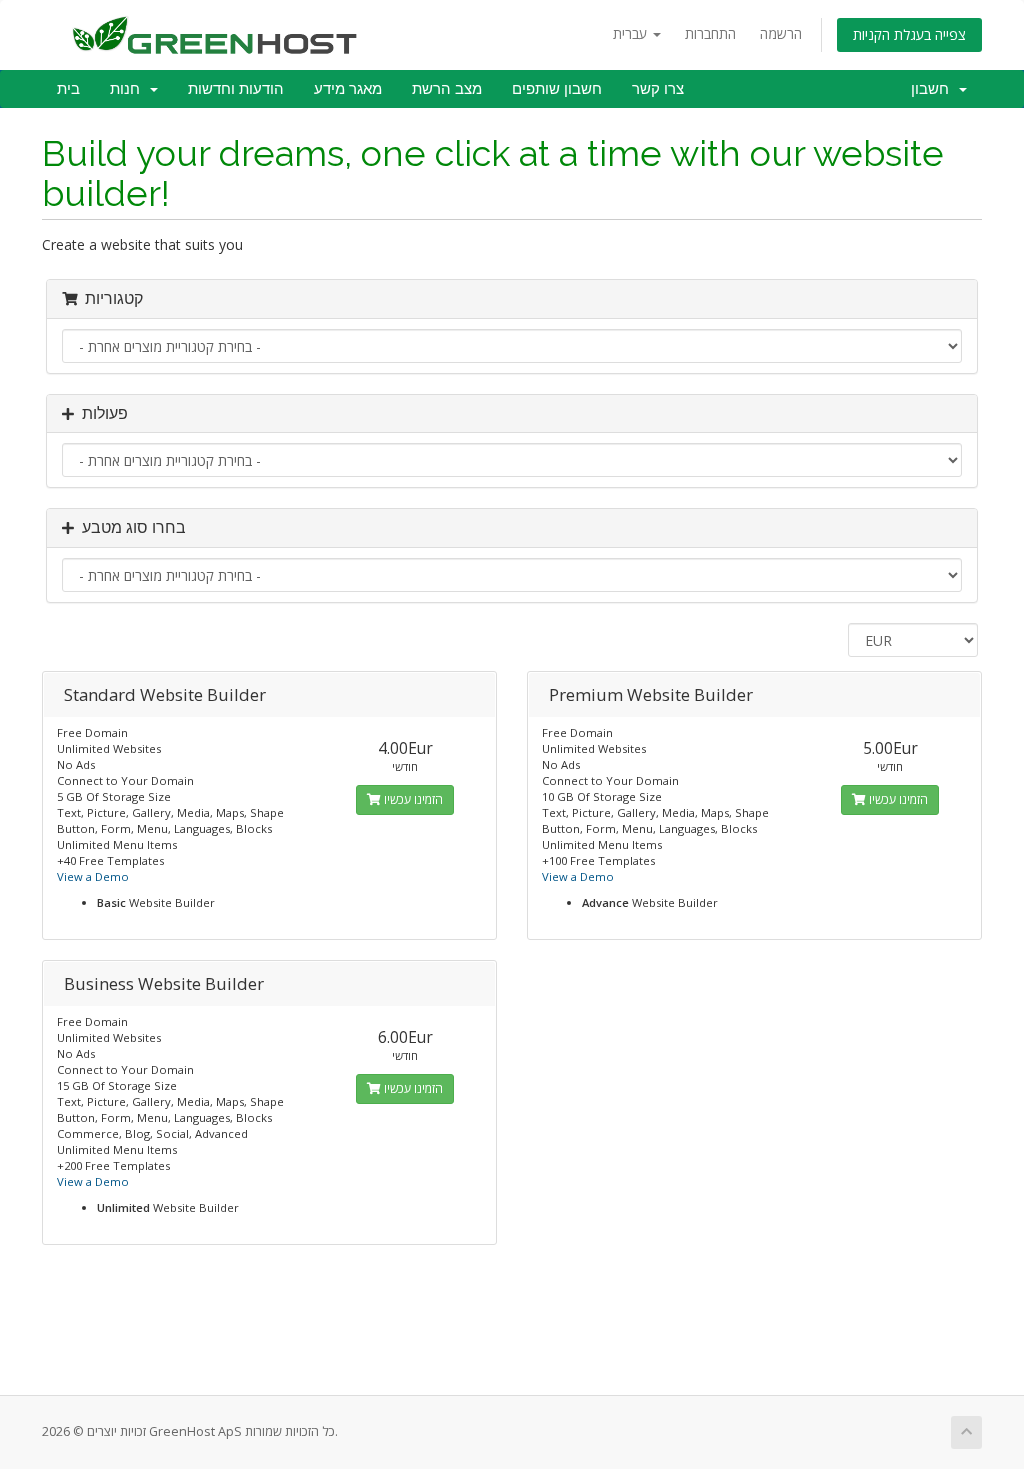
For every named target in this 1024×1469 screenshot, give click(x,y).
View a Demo (93, 876)
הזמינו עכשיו (412, 799)
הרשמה (781, 33)
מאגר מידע (348, 89)
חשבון (934, 89)
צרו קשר (658, 89)
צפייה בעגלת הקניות (909, 34)
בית (68, 89)
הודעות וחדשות (236, 89)
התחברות (710, 33)
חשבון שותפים (557, 89)
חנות (129, 89)
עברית (632, 33)
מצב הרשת (447, 89)
